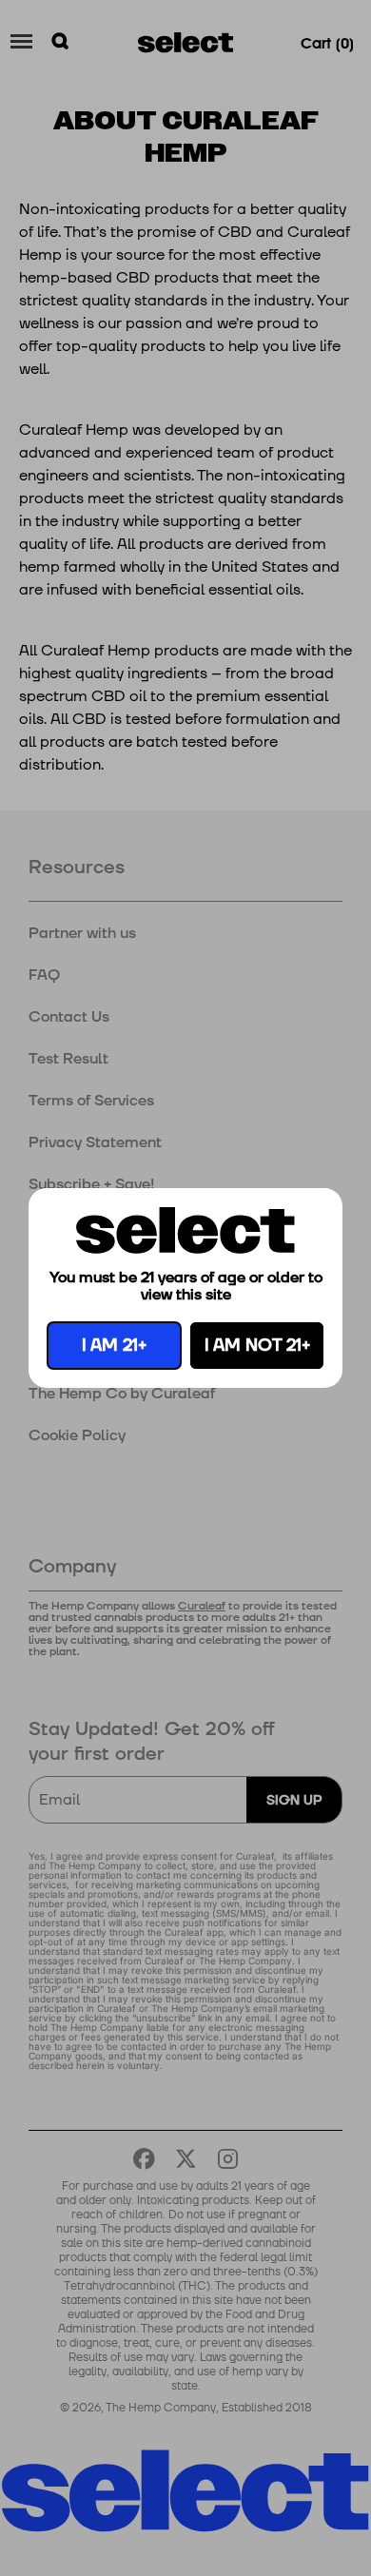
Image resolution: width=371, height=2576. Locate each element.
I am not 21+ (257, 1346)
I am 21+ (114, 1346)
